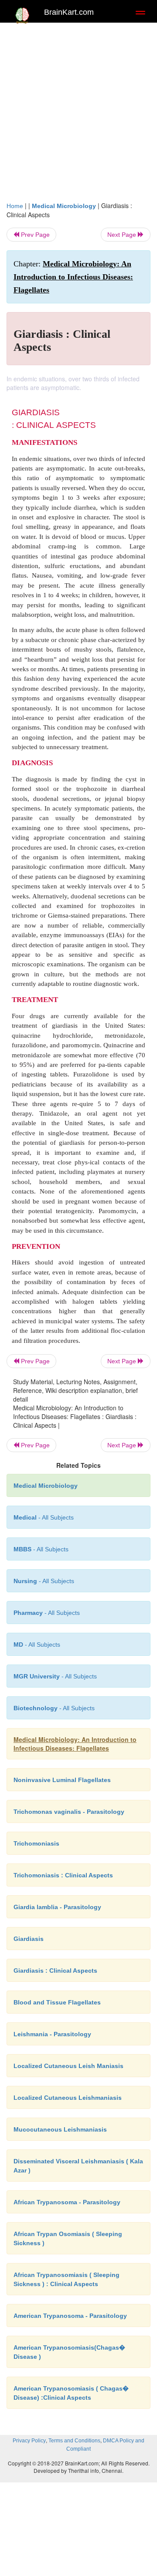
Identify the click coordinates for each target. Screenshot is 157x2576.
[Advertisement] (78, 110)
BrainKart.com (69, 12)
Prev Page (34, 235)
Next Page (123, 235)
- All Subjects (37, 1644)
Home (15, 206)
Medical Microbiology (64, 206)
